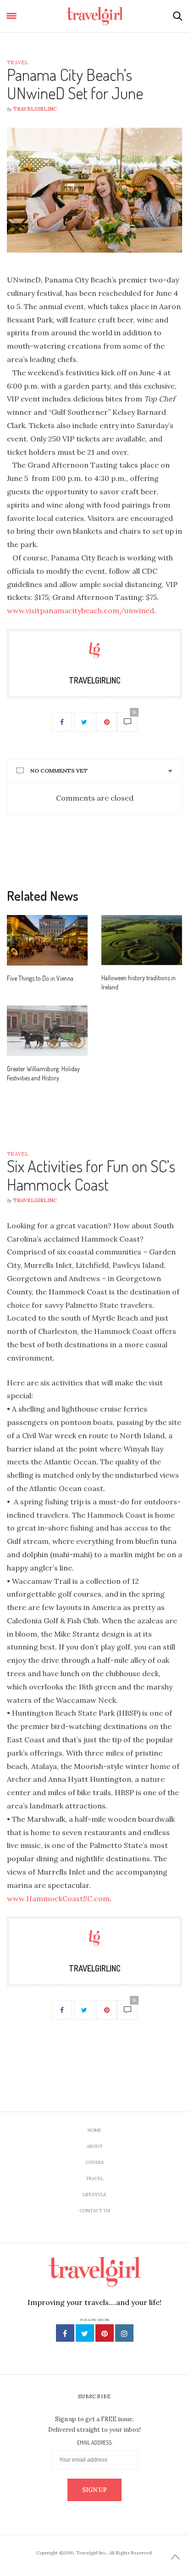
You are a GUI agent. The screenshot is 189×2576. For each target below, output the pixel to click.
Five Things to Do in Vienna (40, 978)
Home (94, 2130)
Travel (17, 62)
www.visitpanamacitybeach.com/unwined (81, 610)
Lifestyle (94, 2195)
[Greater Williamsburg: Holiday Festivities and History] (47, 1031)
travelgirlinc (35, 109)
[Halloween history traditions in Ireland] (142, 940)
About (95, 2146)
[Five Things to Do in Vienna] (47, 940)
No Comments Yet (59, 771)
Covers (94, 2162)
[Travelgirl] (95, 16)
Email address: (95, 2443)
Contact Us (95, 2211)
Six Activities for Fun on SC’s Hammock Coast (91, 1175)
